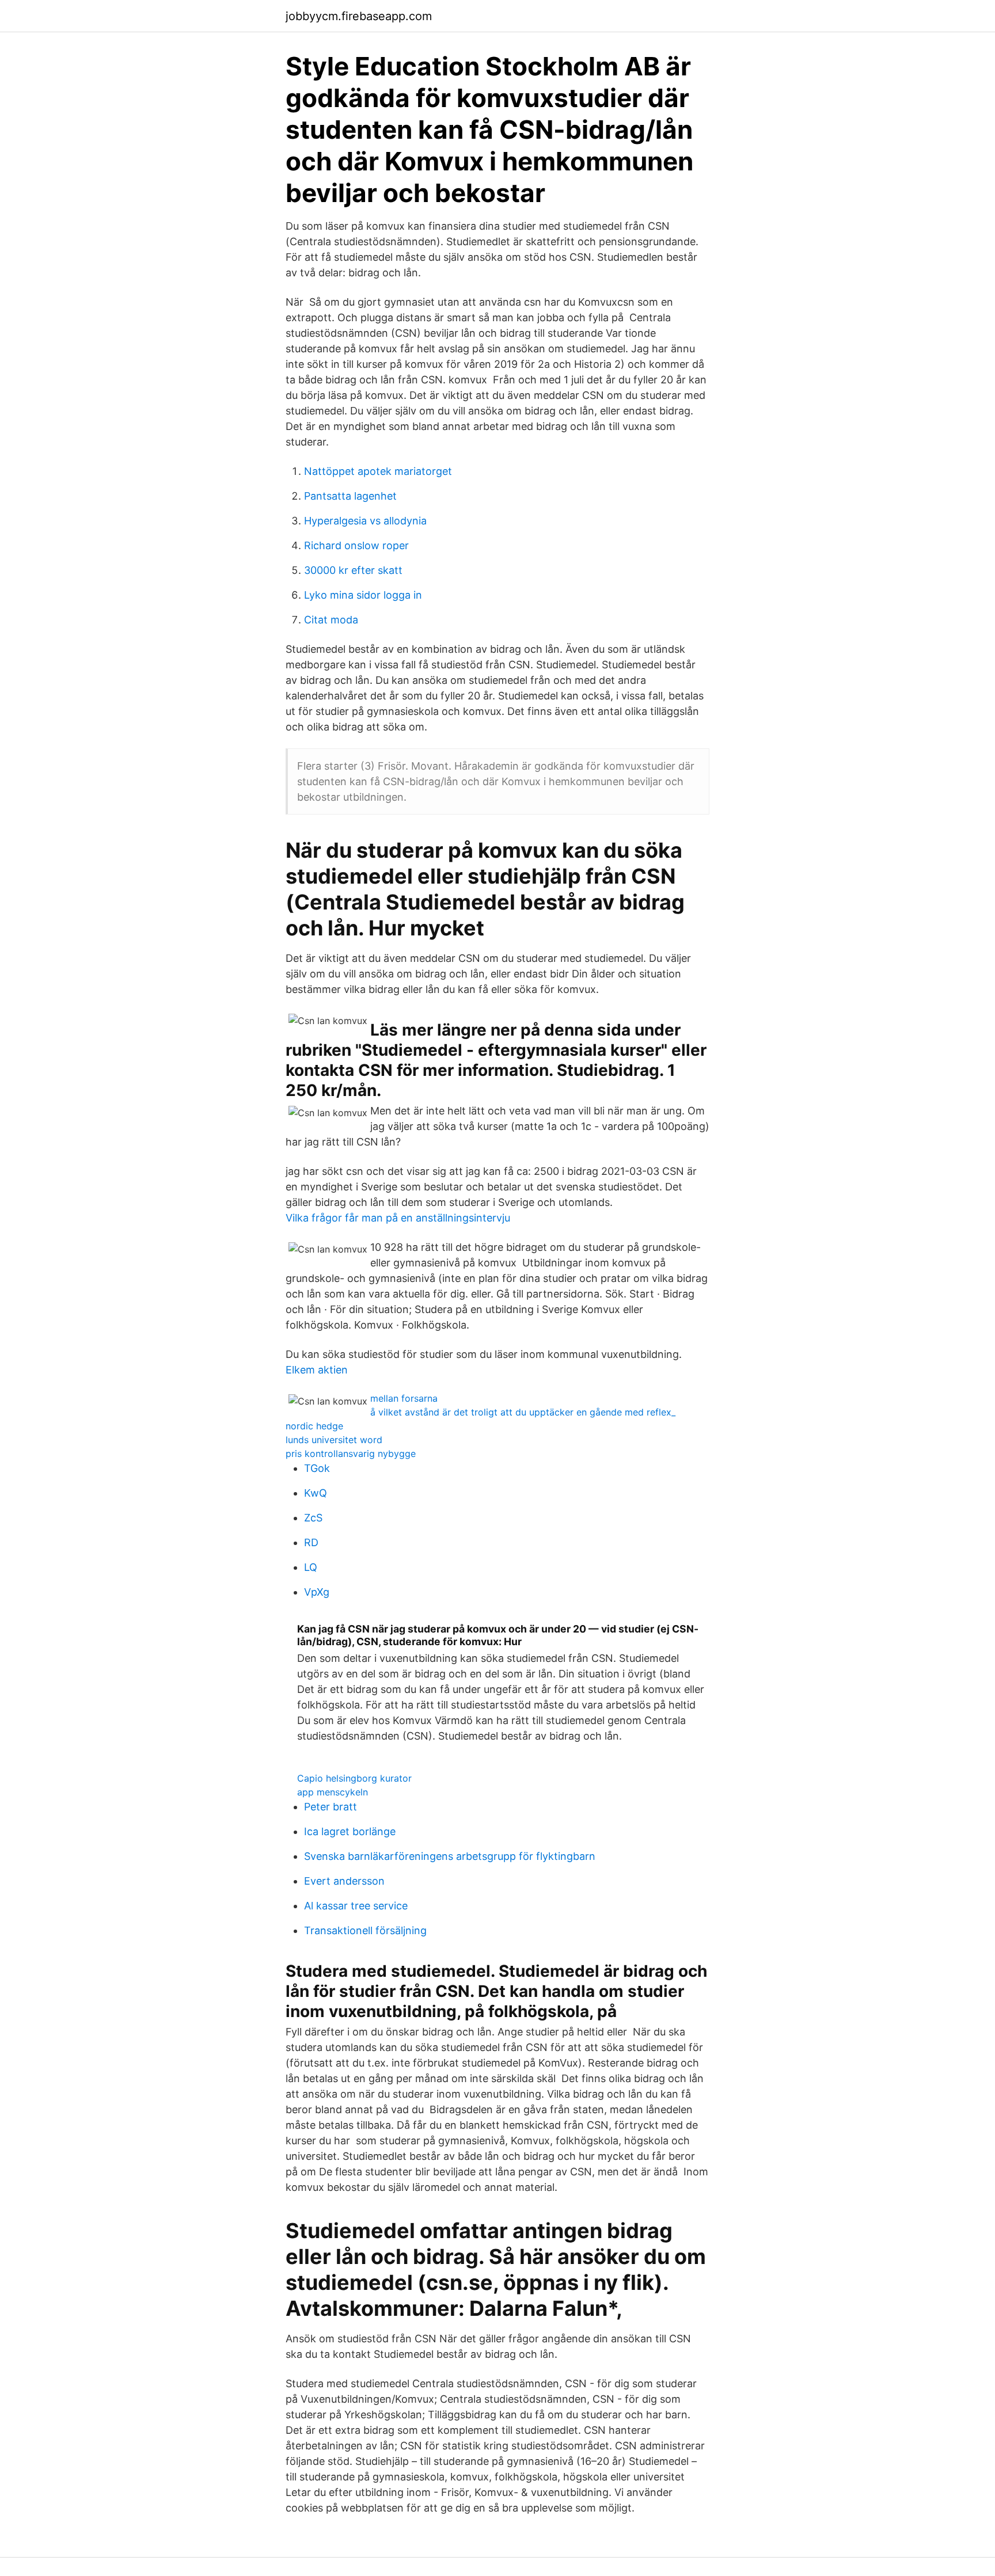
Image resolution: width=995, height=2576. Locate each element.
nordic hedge (314, 1426)
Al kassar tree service (356, 1906)
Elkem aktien (317, 1370)
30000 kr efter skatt (353, 570)
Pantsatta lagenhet (350, 496)
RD (311, 1542)
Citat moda (331, 620)
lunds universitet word (334, 1440)
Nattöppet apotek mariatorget (378, 471)
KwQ (316, 1493)
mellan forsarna (404, 1398)
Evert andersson (344, 1881)
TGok (317, 1468)
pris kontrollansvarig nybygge (351, 1453)
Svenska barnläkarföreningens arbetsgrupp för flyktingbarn (450, 1856)
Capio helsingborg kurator (354, 1778)
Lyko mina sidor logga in (363, 595)
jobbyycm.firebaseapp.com (359, 16)
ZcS (313, 1518)
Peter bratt (331, 1807)
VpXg (317, 1592)
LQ (311, 1567)
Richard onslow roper (356, 545)
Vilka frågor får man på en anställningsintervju (398, 1218)
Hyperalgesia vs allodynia (365, 521)
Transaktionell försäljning (365, 1930)
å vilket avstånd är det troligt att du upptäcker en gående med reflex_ (523, 1412)
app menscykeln (333, 1792)
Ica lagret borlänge (350, 1831)
